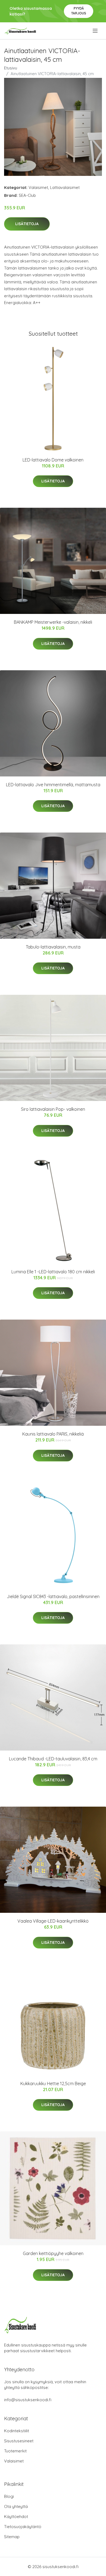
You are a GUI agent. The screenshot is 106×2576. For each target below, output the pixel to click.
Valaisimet (38, 187)
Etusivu (11, 68)
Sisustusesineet (19, 2441)
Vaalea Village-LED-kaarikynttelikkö (53, 1921)
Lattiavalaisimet (65, 187)
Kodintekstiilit (17, 2431)
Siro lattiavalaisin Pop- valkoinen (53, 1109)
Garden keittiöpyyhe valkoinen (53, 2253)
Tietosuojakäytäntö (23, 2527)
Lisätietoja (27, 224)
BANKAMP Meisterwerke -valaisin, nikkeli (53, 622)
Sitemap (12, 2537)
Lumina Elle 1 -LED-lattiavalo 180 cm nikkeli (53, 1272)
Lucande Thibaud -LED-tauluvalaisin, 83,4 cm (53, 1759)
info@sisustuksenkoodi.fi (28, 2400)
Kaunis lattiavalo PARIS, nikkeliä (53, 1434)
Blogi (9, 2496)
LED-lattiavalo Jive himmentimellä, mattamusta (53, 785)
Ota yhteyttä (16, 2506)
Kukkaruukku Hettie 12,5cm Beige (53, 2084)
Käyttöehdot (16, 2517)
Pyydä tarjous (79, 11)
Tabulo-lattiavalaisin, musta (53, 947)
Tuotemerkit (15, 2451)
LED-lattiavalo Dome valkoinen (53, 460)
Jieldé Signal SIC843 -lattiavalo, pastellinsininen (53, 1596)
